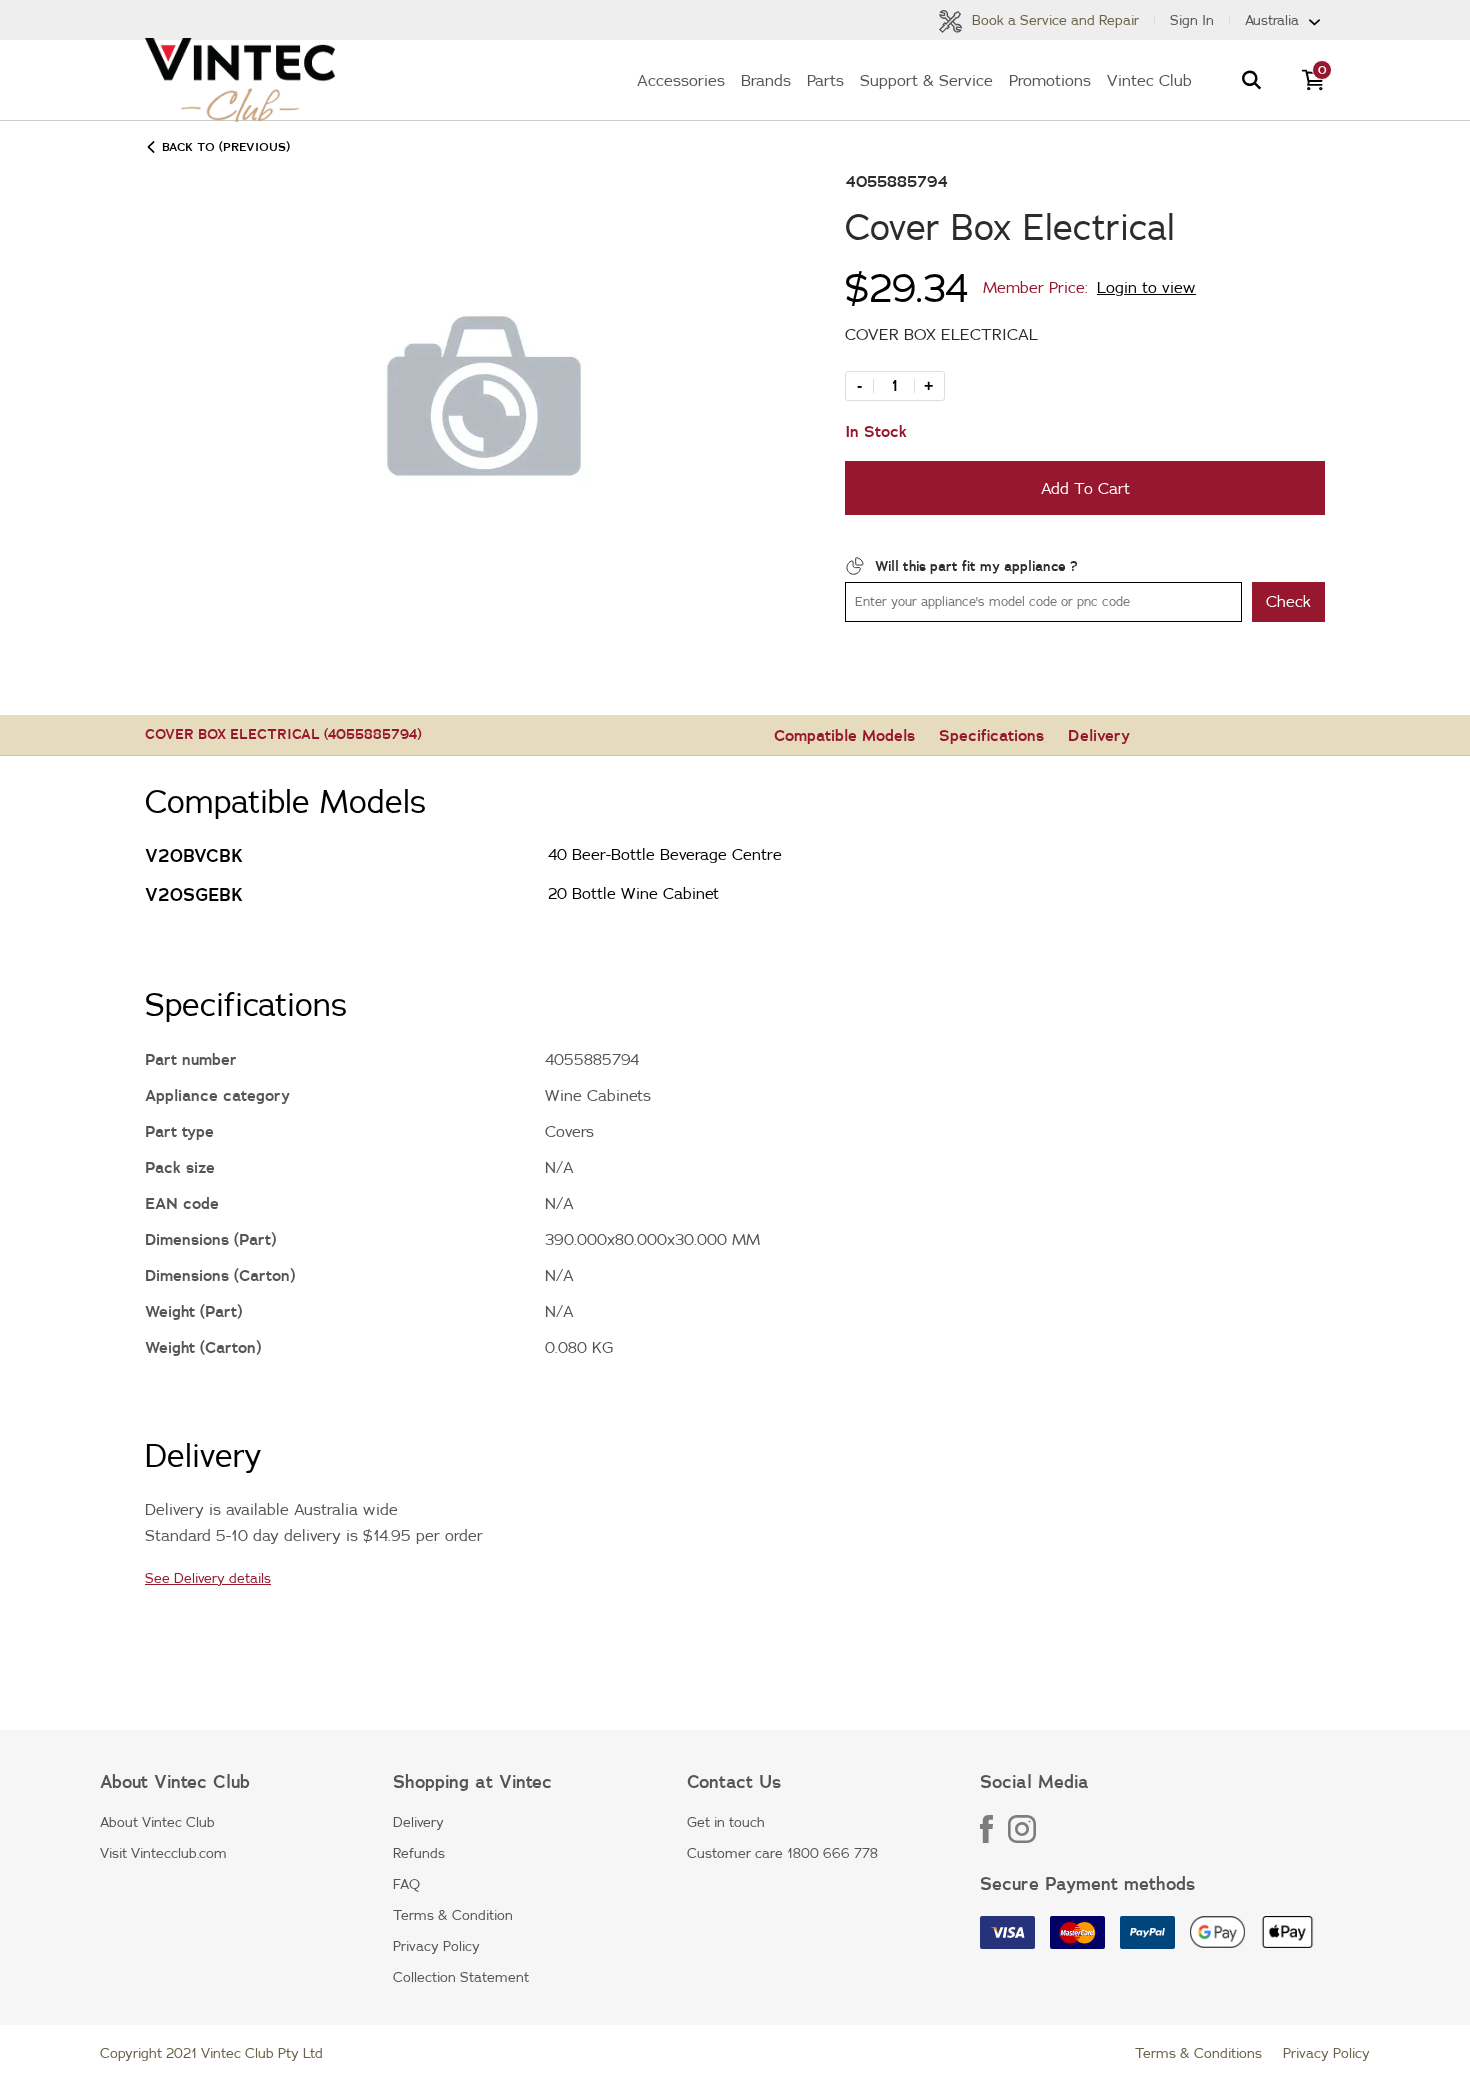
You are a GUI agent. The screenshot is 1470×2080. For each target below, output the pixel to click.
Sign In (1192, 20)
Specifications (991, 735)
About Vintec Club (157, 1822)
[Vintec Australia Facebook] (994, 1838)
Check (1288, 601)
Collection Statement (461, 1977)
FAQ (406, 1884)
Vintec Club (1149, 80)
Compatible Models (844, 735)
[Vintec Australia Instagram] (1022, 1838)
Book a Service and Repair (1053, 20)
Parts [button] (825, 80)
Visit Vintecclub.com (163, 1853)
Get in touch (726, 1822)
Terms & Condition (453, 1915)
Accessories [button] (681, 80)
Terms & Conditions (1198, 2053)
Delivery (1099, 735)
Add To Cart (1085, 488)
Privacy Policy (436, 1946)
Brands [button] (766, 80)
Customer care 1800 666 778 (782, 1853)
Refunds (419, 1853)
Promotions (1050, 80)
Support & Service (926, 80)
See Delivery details (208, 1578)
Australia (1272, 20)
